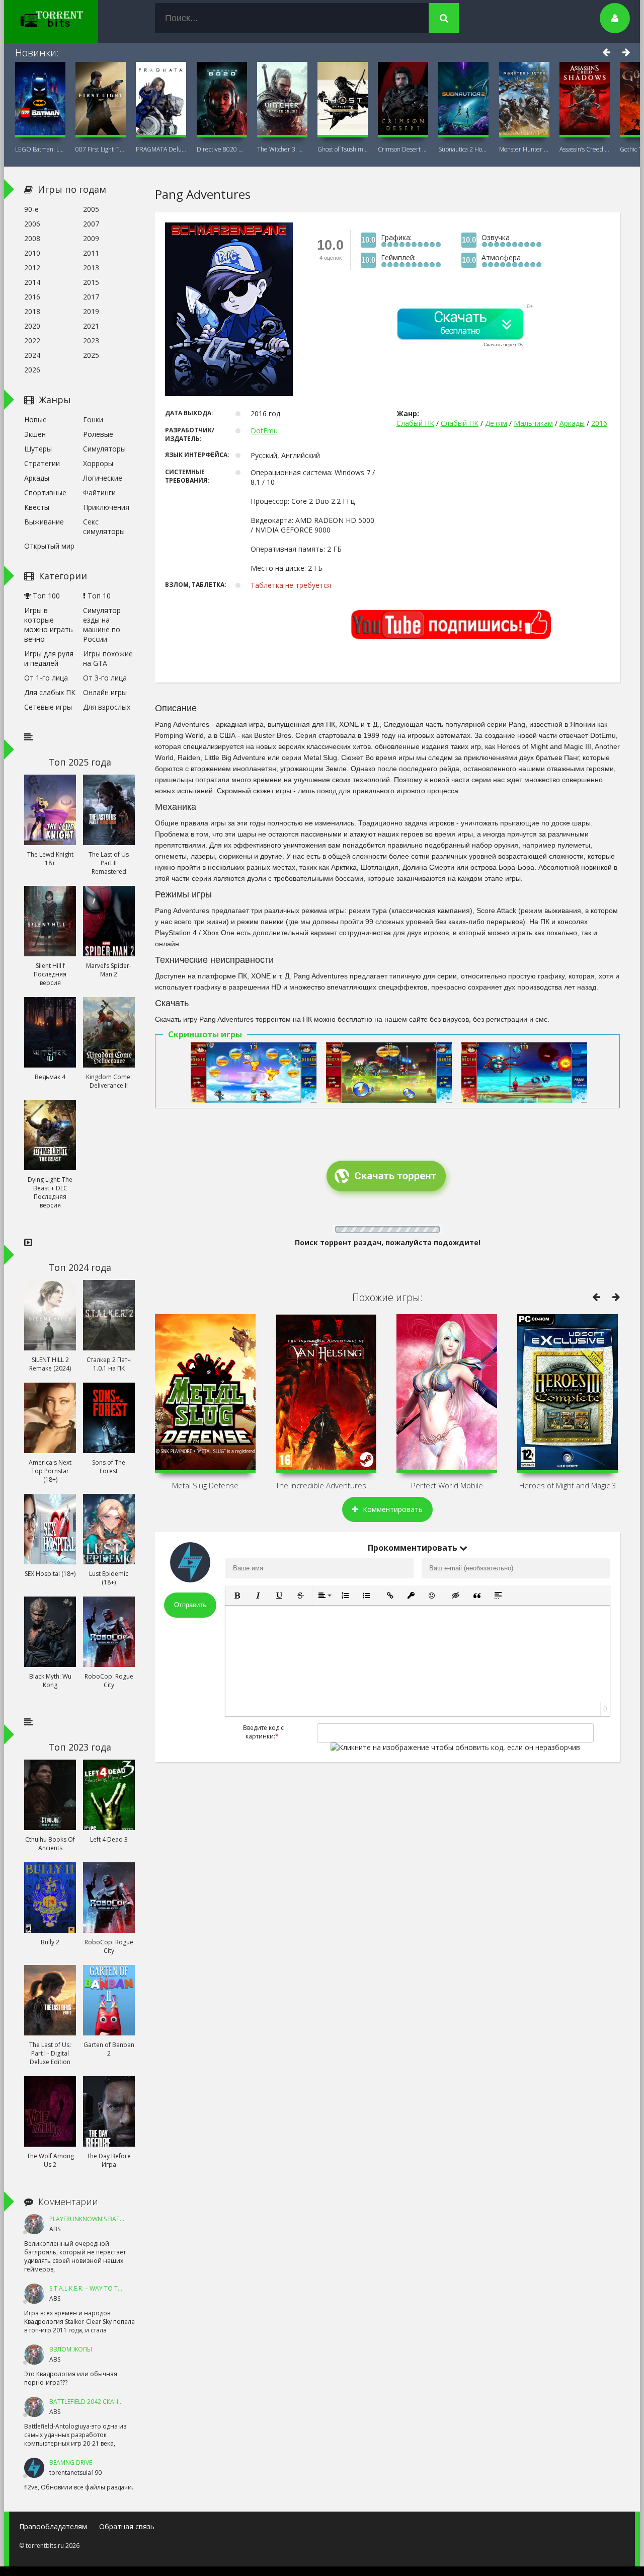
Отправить (190, 1605)
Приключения (106, 507)
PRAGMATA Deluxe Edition (161, 149)
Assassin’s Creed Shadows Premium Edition (585, 149)
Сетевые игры (48, 707)
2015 (91, 282)
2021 (91, 326)
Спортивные (45, 493)
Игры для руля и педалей (49, 658)
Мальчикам (533, 423)
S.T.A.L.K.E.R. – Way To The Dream (98, 2288)
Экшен (35, 434)
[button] (237, 1596)
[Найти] (444, 18)
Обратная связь (127, 2526)
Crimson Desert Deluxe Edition (403, 149)
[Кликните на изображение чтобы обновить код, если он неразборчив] (455, 1747)
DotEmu (264, 431)
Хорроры (98, 463)
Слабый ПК (415, 423)
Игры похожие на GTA (108, 658)
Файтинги (99, 493)
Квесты (37, 507)
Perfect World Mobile (447, 1485)
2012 (32, 268)
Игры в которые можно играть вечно (49, 625)
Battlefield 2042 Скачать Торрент (104, 2402)
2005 (91, 209)
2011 (91, 253)
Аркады (572, 423)
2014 (32, 282)
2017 (91, 297)
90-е (31, 209)
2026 (32, 370)
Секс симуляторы (104, 526)
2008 (32, 238)
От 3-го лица (105, 678)
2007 (91, 224)
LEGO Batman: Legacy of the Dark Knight (40, 149)
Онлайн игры (105, 692)
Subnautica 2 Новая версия (463, 149)
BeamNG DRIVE (71, 2463)
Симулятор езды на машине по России (102, 625)
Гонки (93, 420)
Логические (103, 478)
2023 (91, 340)
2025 (91, 355)
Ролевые (98, 434)
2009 (91, 238)
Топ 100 (45, 596)
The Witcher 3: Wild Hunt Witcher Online (282, 149)
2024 (32, 355)
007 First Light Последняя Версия (101, 149)
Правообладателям (53, 2526)
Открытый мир (49, 546)
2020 (32, 326)
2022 (32, 340)
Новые (35, 420)
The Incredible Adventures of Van (326, 1485)
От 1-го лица (46, 678)
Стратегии (42, 463)
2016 (599, 423)
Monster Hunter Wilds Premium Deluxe (524, 149)
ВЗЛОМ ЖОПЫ (71, 2349)
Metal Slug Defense (205, 1485)
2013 (91, 268)
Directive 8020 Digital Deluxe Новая (222, 149)
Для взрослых (107, 707)
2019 (91, 311)
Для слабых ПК (50, 692)
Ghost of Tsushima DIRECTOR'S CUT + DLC (343, 149)
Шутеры (38, 449)
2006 (32, 224)
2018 (32, 311)
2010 (32, 253)
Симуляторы (104, 449)
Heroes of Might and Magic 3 (568, 1485)
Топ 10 (98, 596)
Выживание (44, 522)
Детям (496, 423)
